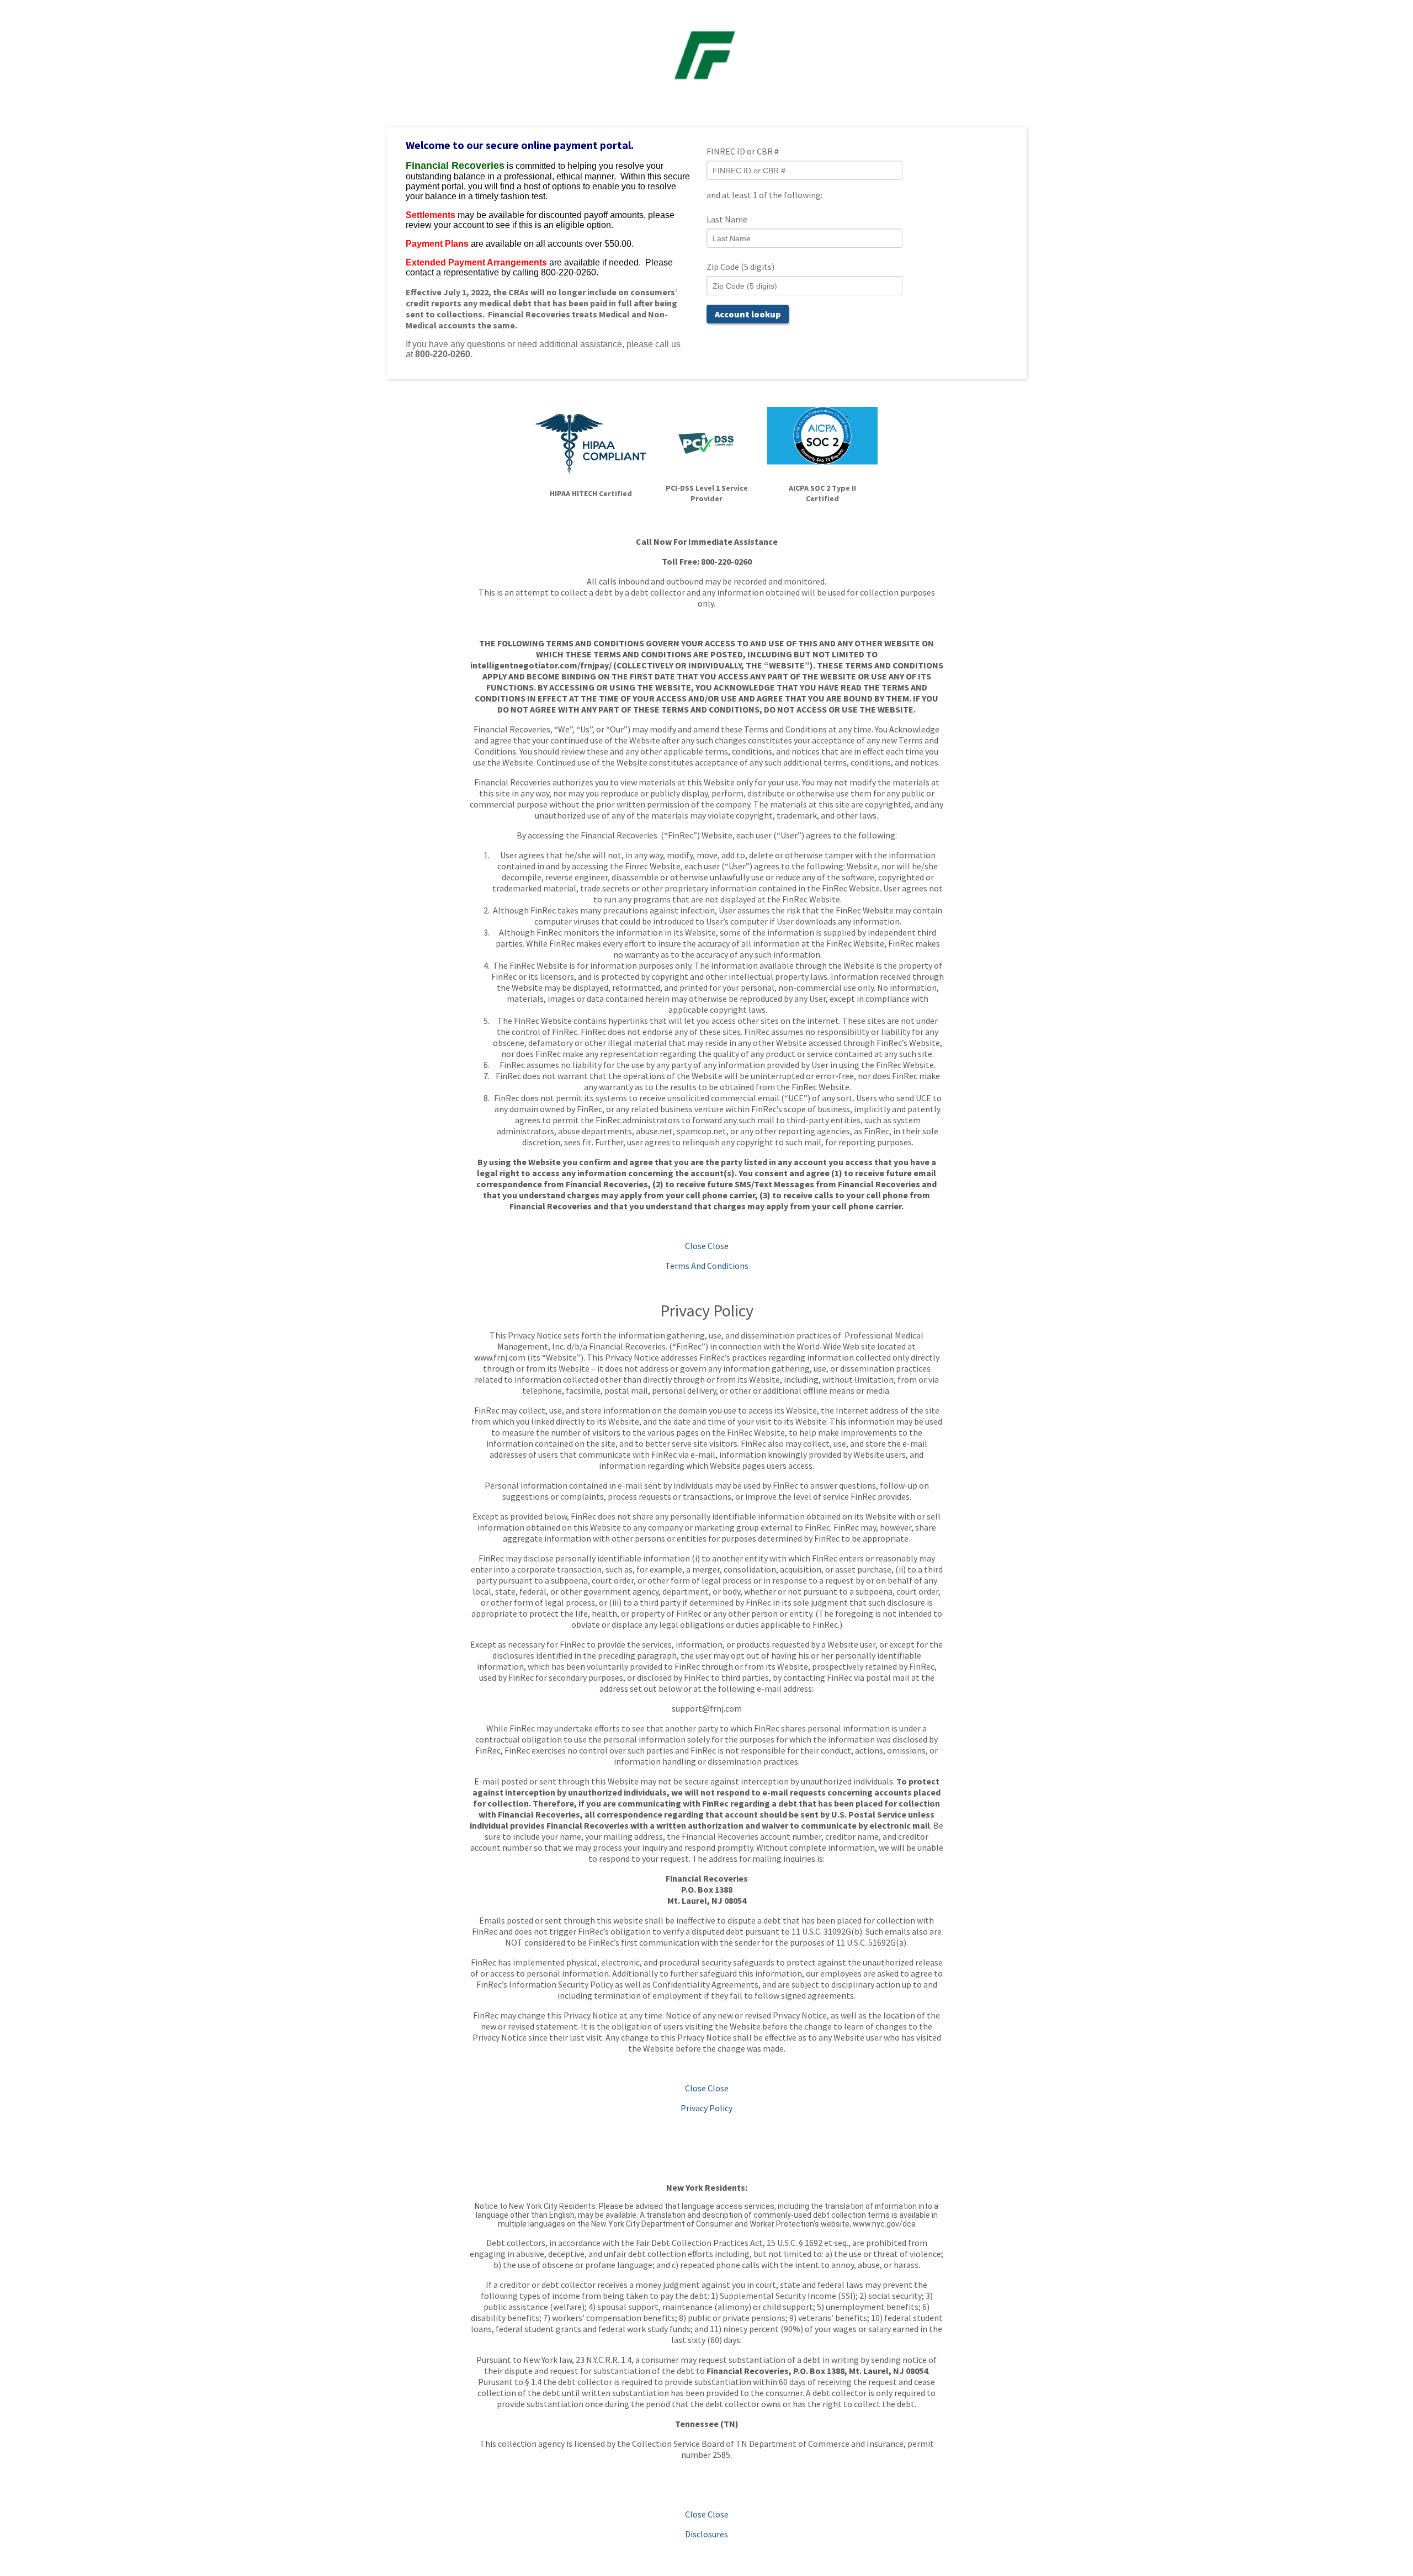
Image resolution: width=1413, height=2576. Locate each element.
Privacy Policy (706, 2108)
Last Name (727, 219)
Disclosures (706, 2534)
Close (695, 1246)
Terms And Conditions (707, 1266)
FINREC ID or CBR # (743, 151)
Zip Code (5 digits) (740, 267)
